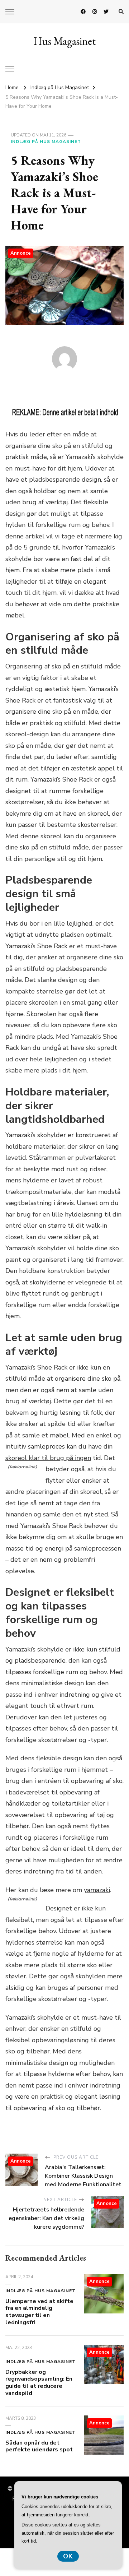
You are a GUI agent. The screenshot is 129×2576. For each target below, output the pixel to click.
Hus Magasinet (64, 41)
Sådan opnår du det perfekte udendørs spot (39, 2446)
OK (68, 2556)
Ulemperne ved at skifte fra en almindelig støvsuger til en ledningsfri (39, 2312)
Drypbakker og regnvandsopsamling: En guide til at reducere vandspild (39, 2383)
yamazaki (97, 1890)
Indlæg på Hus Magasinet (46, 142)
